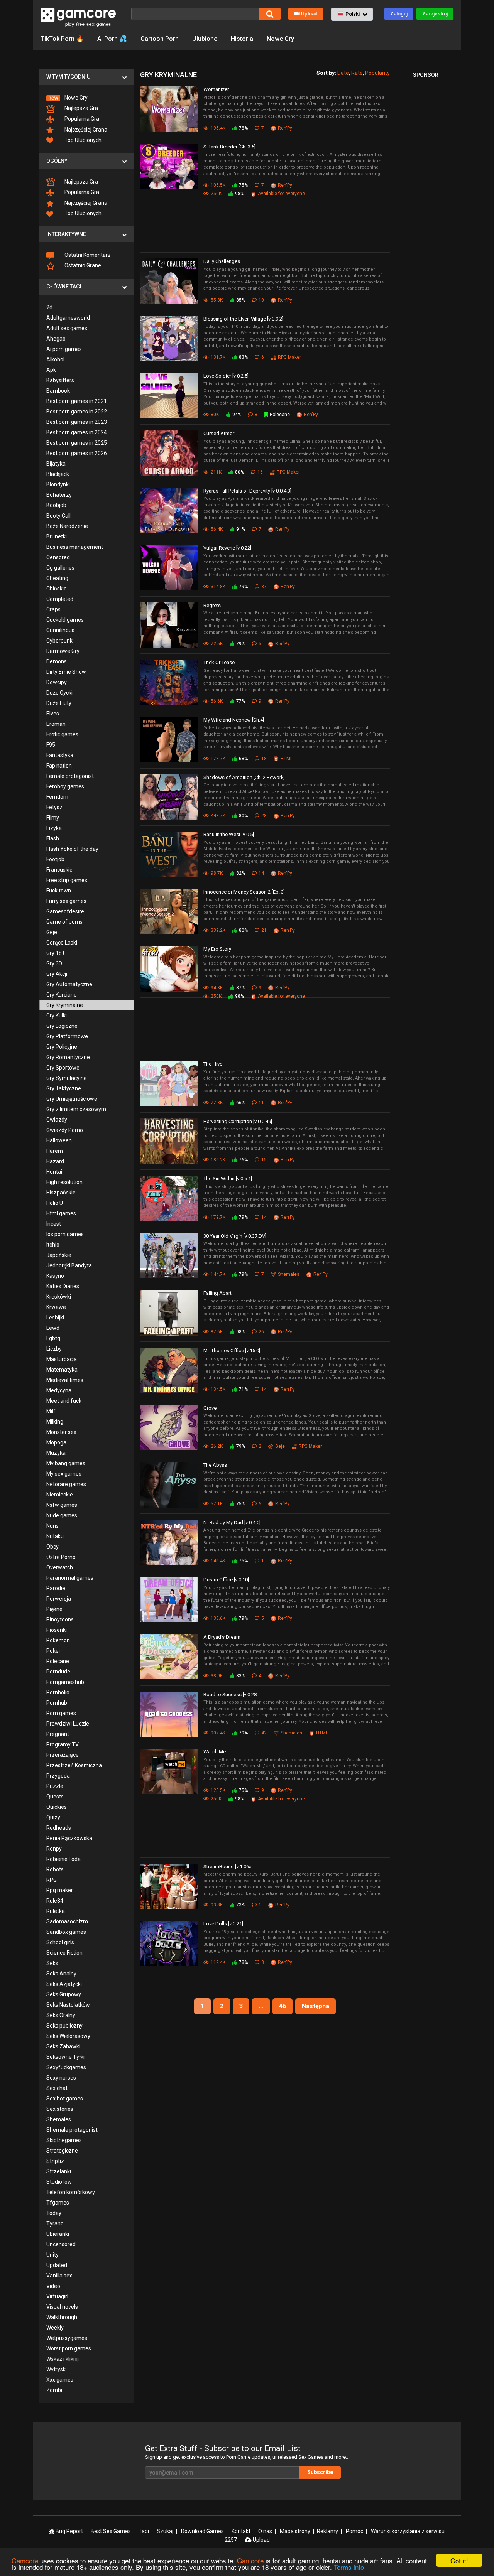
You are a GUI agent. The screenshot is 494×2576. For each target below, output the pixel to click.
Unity (52, 2255)
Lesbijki (55, 1318)
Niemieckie (60, 1495)
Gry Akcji (57, 974)
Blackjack (58, 474)
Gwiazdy (57, 1120)
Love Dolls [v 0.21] (223, 1924)
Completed (60, 599)
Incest (54, 1224)
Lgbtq (53, 1338)
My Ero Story (217, 949)
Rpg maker (60, 1890)
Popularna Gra (81, 119)
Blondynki (58, 484)
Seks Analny (61, 1974)
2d (49, 307)
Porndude (58, 1672)
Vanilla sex (59, 2276)
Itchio (53, 1245)
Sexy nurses (61, 2078)
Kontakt (241, 2531)
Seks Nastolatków (68, 2005)
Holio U (55, 1203)
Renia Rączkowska (69, 1838)
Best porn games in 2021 (77, 401)
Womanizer (216, 89)
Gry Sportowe (63, 1068)
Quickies (57, 1807)
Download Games (202, 2531)
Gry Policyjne (62, 1047)
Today (54, 2213)
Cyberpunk (59, 641)
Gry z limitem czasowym (76, 1109)
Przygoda (58, 1776)
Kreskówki (59, 1297)
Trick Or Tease (219, 662)
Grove (210, 1408)
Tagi (144, 2531)
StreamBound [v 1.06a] (228, 1867)
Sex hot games (65, 2099)
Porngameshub (65, 1682)
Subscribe (320, 2472)
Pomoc (354, 2531)
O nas (265, 2531)
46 (283, 2006)
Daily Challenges (222, 261)
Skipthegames (64, 2140)
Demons (57, 661)
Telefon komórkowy (71, 2192)
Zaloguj (399, 14)
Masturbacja (62, 1359)
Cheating (57, 578)
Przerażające (63, 1755)
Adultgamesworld (68, 318)
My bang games (66, 1463)
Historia (242, 39)
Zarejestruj (435, 14)
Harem (55, 1151)
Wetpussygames (67, 2338)
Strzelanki (59, 2171)
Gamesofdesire (65, 911)
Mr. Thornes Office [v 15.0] (232, 1350)
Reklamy (327, 2531)
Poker (53, 1651)
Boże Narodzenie (67, 526)
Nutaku (55, 1536)
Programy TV (63, 1744)
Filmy (53, 818)
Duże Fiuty (59, 703)
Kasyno (55, 1276)
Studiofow (59, 2182)
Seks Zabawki (63, 2046)
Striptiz (55, 2161)
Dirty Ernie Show (66, 672)
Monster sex (61, 1432)
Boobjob (56, 505)
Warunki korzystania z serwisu (408, 2531)
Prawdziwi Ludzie (68, 1724)
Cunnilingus (60, 630)
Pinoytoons (60, 1619)
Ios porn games (65, 1234)
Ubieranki (58, 2234)
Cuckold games (65, 620)
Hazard (55, 1161)
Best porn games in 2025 (77, 443)
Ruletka (56, 1911)
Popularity (377, 73)
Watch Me (215, 1752)
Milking (55, 1422)
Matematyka (62, 1370)
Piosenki (57, 1630)
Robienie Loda (63, 1859)
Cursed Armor (219, 433)
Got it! (459, 2560)
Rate (357, 73)
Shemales (59, 2119)
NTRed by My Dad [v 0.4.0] (232, 1522)
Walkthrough (62, 2317)
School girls (60, 1942)
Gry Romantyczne (68, 1057)
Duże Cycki (59, 693)
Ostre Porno (61, 1557)
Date (343, 73)
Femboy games (65, 786)
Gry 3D (54, 963)
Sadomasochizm (67, 1921)
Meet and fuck (64, 1401)
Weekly (55, 2328)
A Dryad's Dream (222, 1637)
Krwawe (56, 1307)
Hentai (54, 1172)
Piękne (54, 1609)
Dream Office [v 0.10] (226, 1580)
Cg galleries (60, 568)
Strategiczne (62, 2151)
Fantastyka (60, 755)
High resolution (64, 1182)
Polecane (58, 1661)
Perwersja (59, 1599)
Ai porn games (64, 349)
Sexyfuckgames (66, 2067)
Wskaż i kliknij (63, 2359)
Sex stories (60, 2109)
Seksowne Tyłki (65, 2057)
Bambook (58, 391)
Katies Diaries (63, 1286)
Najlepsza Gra (81, 108)
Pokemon (58, 1640)
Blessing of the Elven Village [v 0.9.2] (243, 319)
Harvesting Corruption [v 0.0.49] (238, 1121)
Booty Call (58, 516)
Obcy (52, 1547)
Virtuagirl (57, 2296)
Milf (51, 1411)
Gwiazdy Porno (65, 1130)
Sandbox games (66, 1932)
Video (53, 2286)
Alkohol (55, 359)
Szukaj (165, 2531)
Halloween (59, 1140)
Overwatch (60, 1567)
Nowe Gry (280, 39)
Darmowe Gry (63, 651)
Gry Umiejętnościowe (72, 1099)
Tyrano (55, 2223)
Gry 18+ (56, 953)
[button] (352, 14)
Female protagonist (70, 776)
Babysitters (60, 380)
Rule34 (55, 1901)
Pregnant (58, 1734)
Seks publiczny (64, 2026)
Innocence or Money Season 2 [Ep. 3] (244, 892)
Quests (55, 1797)
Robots (55, 1869)
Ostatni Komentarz (87, 255)
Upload (309, 14)
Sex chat (57, 2088)
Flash (53, 838)
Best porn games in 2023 (77, 422)
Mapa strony (295, 2531)
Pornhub (57, 1703)
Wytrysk (56, 2369)
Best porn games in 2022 (77, 412)
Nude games (62, 1515)
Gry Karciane (62, 995)
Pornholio (58, 1692)
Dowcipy (57, 682)
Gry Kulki (57, 1016)
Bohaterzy (59, 495)
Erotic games (62, 734)
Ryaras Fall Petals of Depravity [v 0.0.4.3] (247, 491)
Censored (58, 557)
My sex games (64, 1474)
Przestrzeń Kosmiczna (74, 1765)
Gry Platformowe (67, 1036)
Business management (75, 547)
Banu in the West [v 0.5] (229, 834)
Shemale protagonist (72, 2130)
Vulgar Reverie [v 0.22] (227, 548)
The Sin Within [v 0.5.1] (228, 1178)
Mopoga (56, 1442)
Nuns (52, 1526)
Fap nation (59, 766)
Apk (51, 370)
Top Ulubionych (82, 140)
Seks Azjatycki (64, 1984)
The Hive (213, 1064)
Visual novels (62, 2307)
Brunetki (57, 536)
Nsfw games (62, 1505)
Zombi (54, 2390)
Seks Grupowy (64, 1994)
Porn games (61, 1713)
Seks (52, 1963)
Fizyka (54, 828)
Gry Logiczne (62, 1026)
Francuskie (59, 870)
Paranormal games (70, 1578)
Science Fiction (64, 1953)
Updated (57, 2265)
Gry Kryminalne (65, 1005)
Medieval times (65, 1380)
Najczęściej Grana (85, 130)
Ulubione (205, 39)
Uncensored (61, 2244)
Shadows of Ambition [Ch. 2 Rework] (244, 777)
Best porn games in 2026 (77, 453)
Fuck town (59, 891)
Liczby (54, 1349)
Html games (61, 1213)
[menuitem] (86, 98)
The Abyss (215, 1465)
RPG (52, 1880)
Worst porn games (69, 2348)
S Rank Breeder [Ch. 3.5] (229, 147)
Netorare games (66, 1484)
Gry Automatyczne (69, 984)
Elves (53, 714)
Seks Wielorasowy (68, 2036)
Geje (52, 932)
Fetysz (54, 807)
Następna (316, 2006)
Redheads (59, 1828)
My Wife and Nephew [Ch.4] (234, 720)
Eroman (56, 724)
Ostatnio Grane (82, 265)
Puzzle (55, 1786)
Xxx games (60, 2380)
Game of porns (64, 922)
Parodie (56, 1588)
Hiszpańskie (61, 1193)
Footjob (55, 859)
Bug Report (69, 2531)
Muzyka (56, 1453)
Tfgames (58, 2203)
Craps (53, 609)
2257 (231, 2540)
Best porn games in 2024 (77, 432)
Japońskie (59, 1255)
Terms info (349, 2567)
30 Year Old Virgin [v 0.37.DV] (235, 1236)
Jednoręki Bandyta (69, 1265)
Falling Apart (217, 1293)
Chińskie (57, 589)
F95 (51, 745)
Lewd (53, 1328)
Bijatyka (56, 464)
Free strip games (67, 880)
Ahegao (56, 339)
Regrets (212, 605)
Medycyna (59, 1390)
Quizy (53, 1817)
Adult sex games (67, 328)
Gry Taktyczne (64, 1088)
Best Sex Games (111, 2531)
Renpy (54, 1849)
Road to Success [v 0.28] (231, 1695)
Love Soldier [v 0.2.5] (226, 376)
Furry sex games (66, 901)
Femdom (57, 797)
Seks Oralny (61, 2015)
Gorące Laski (62, 943)
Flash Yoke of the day (72, 849)
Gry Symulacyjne (67, 1078)
